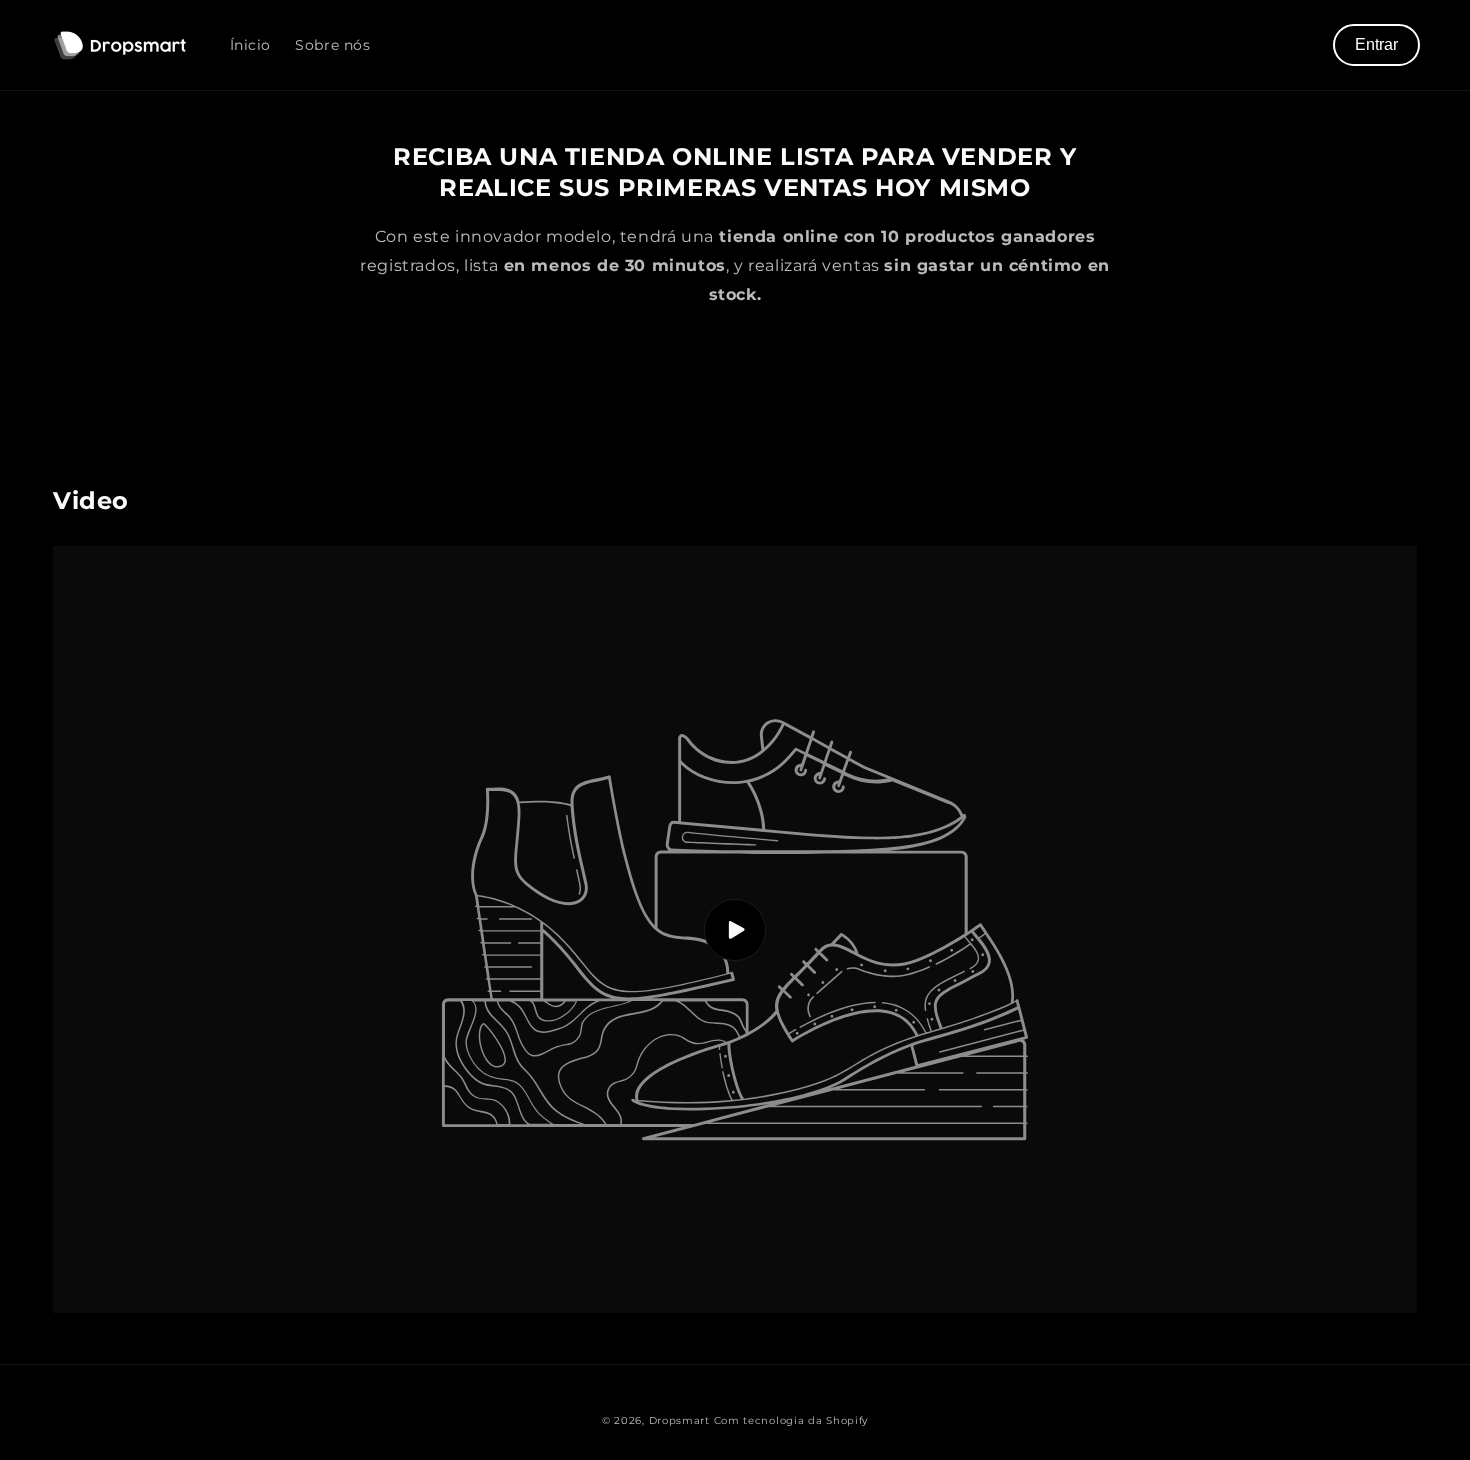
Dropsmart (679, 1420)
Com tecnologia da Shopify (791, 1420)
